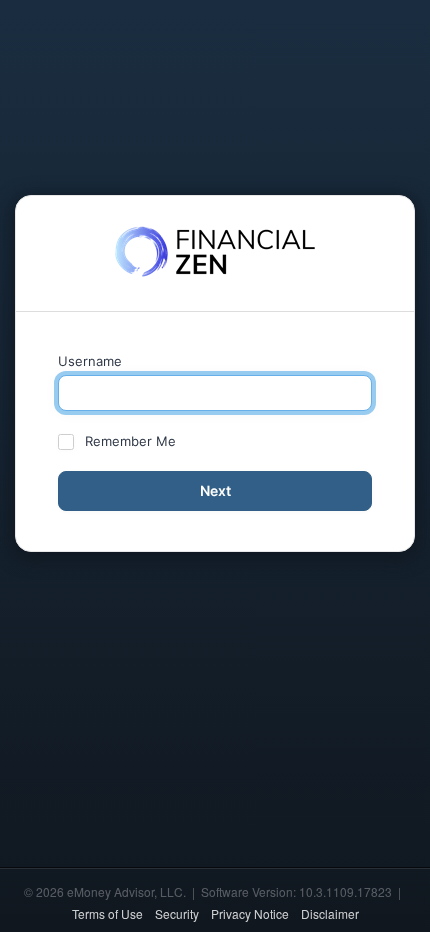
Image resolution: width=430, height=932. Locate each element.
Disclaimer (330, 913)
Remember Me (130, 441)
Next (215, 490)
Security (177, 913)
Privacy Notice (250, 913)
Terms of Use (107, 913)
